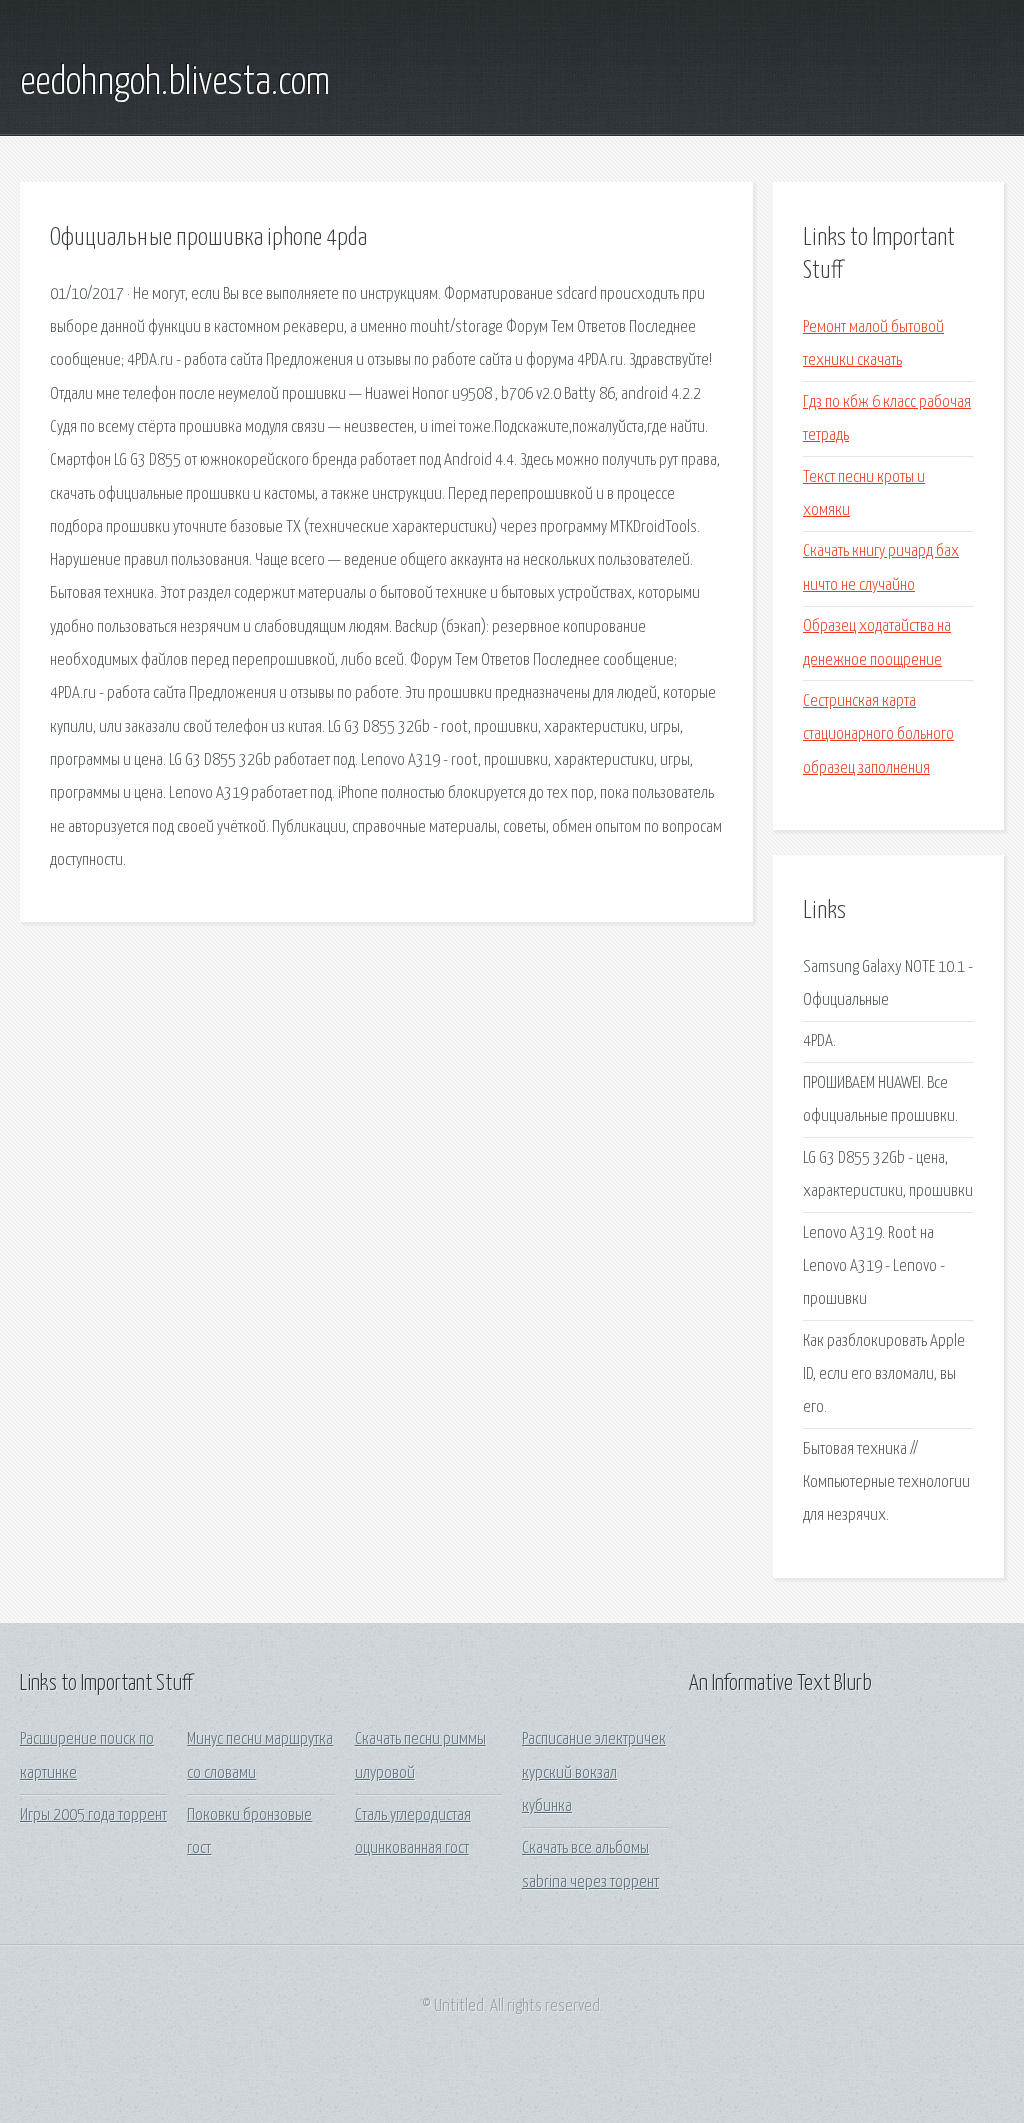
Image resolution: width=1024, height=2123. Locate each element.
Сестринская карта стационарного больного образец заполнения (878, 735)
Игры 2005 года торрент (93, 1815)
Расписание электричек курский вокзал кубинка (594, 1773)
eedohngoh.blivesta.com (175, 83)
